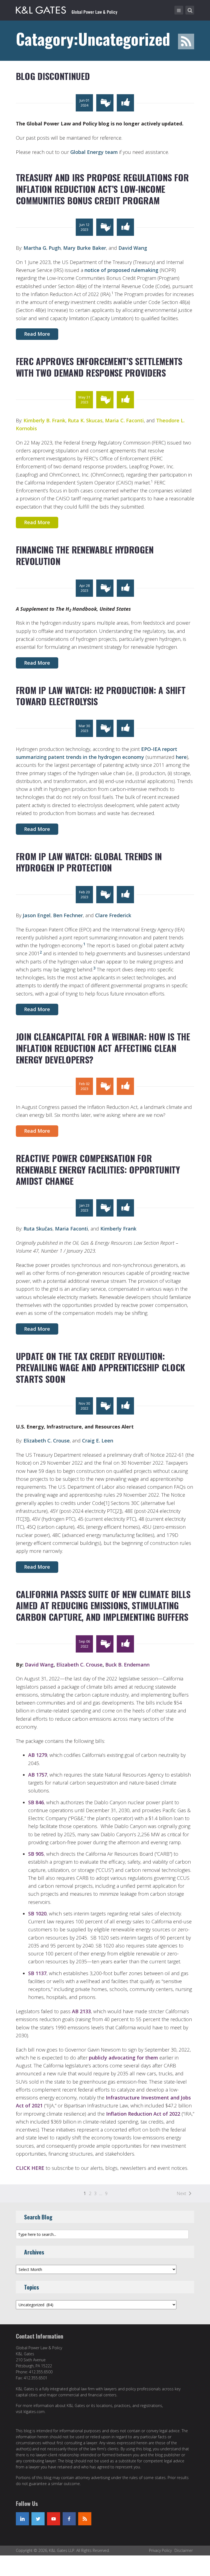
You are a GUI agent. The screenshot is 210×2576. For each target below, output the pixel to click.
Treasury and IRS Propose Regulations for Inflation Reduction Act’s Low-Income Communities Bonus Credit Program (102, 189)
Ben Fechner (68, 915)
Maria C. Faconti (124, 420)
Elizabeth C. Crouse (47, 1441)
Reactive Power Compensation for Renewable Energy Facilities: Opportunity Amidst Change (98, 1169)
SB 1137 (37, 1973)
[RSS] (85, 2519)
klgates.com (34, 2412)
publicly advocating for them (123, 2058)
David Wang (133, 248)
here (181, 757)
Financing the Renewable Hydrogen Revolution (85, 555)
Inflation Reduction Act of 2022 (143, 2114)
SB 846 (36, 1802)
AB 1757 (38, 1775)
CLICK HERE (30, 2168)
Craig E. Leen (98, 1441)
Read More (37, 334)
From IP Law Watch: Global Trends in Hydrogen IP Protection (89, 862)
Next (181, 2193)
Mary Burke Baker (85, 248)
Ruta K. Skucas (85, 420)
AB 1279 (38, 1755)
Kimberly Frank (118, 1229)
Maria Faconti (72, 1229)
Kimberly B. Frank (44, 420)
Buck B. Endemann (127, 1665)
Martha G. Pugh (42, 248)
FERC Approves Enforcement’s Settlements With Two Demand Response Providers (99, 367)
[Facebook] (69, 2519)
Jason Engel (37, 915)
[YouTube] (54, 2519)
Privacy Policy (160, 2550)
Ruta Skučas (38, 1229)
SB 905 (36, 1854)
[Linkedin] (22, 2519)
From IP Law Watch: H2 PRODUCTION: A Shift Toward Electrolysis (101, 696)
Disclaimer (184, 2550)
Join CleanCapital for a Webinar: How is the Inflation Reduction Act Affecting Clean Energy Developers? (103, 1048)
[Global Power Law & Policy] (67, 9)
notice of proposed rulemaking (121, 270)
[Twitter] (38, 2519)
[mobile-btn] (179, 10)
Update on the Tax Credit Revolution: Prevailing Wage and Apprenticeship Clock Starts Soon (100, 1367)
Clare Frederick (113, 915)
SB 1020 (37, 1914)
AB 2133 (81, 2011)
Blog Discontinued (53, 76)
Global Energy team (94, 152)
